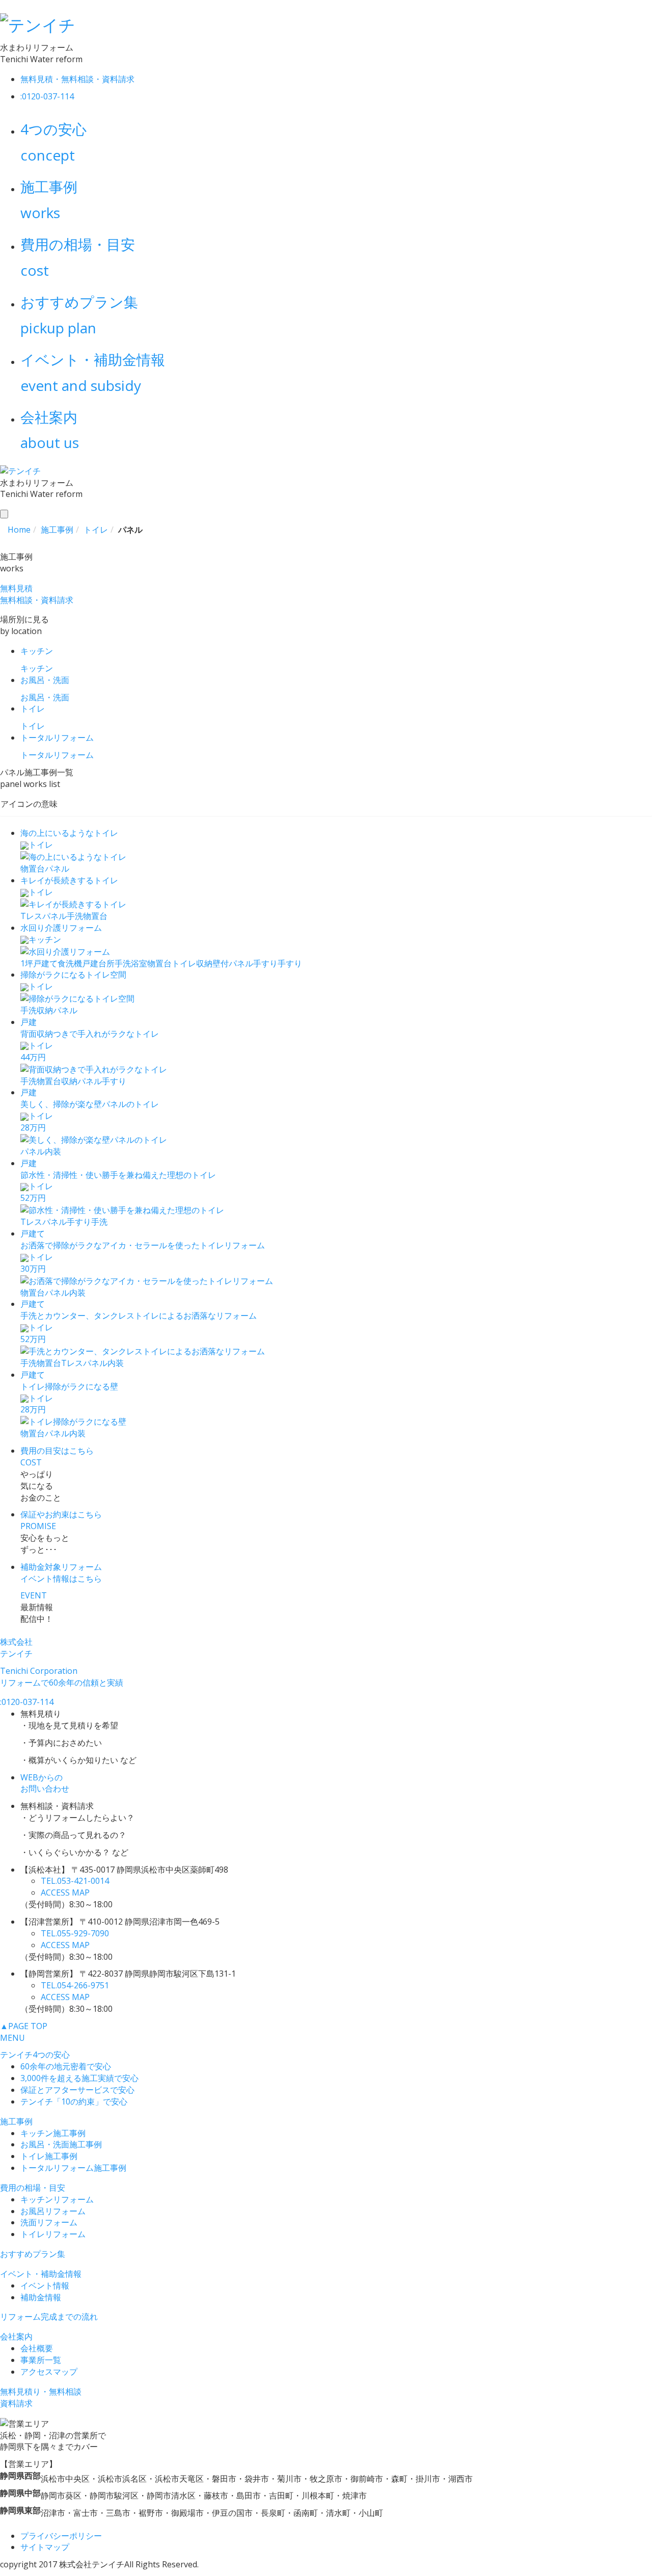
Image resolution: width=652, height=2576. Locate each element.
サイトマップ (45, 2547)
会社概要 (37, 2348)
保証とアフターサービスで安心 (77, 2090)
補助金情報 (41, 2297)
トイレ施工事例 (49, 2156)
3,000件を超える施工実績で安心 (79, 2078)
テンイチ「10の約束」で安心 (74, 2101)
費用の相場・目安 (33, 2188)
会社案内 (16, 2336)
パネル (57, 869)
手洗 (75, 916)
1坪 (27, 963)
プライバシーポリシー (61, 2536)
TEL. (75, 1881)
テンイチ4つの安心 (35, 2055)
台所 (106, 963)
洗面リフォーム (49, 2222)
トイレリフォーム (53, 2234)
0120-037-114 (27, 1702)
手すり (265, 963)
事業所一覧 (41, 2360)
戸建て (45, 963)
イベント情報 (45, 2285)
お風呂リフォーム (53, 2211)
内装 (53, 1151)
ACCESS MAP (65, 1892)
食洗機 (70, 963)
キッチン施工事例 (53, 2133)
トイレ (184, 963)
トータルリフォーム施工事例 (73, 2168)
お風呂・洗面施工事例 (61, 2144)
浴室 (139, 963)
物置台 (33, 869)
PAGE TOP (24, 2026)
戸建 (90, 963)
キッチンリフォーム (57, 2199)
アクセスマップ (49, 2372)
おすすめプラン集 (33, 2254)
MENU (12, 2038)
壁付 (221, 963)
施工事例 (16, 2121)
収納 (204, 963)
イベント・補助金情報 (41, 2274)
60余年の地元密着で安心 (66, 2066)
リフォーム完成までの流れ (49, 2317)
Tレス (31, 916)
